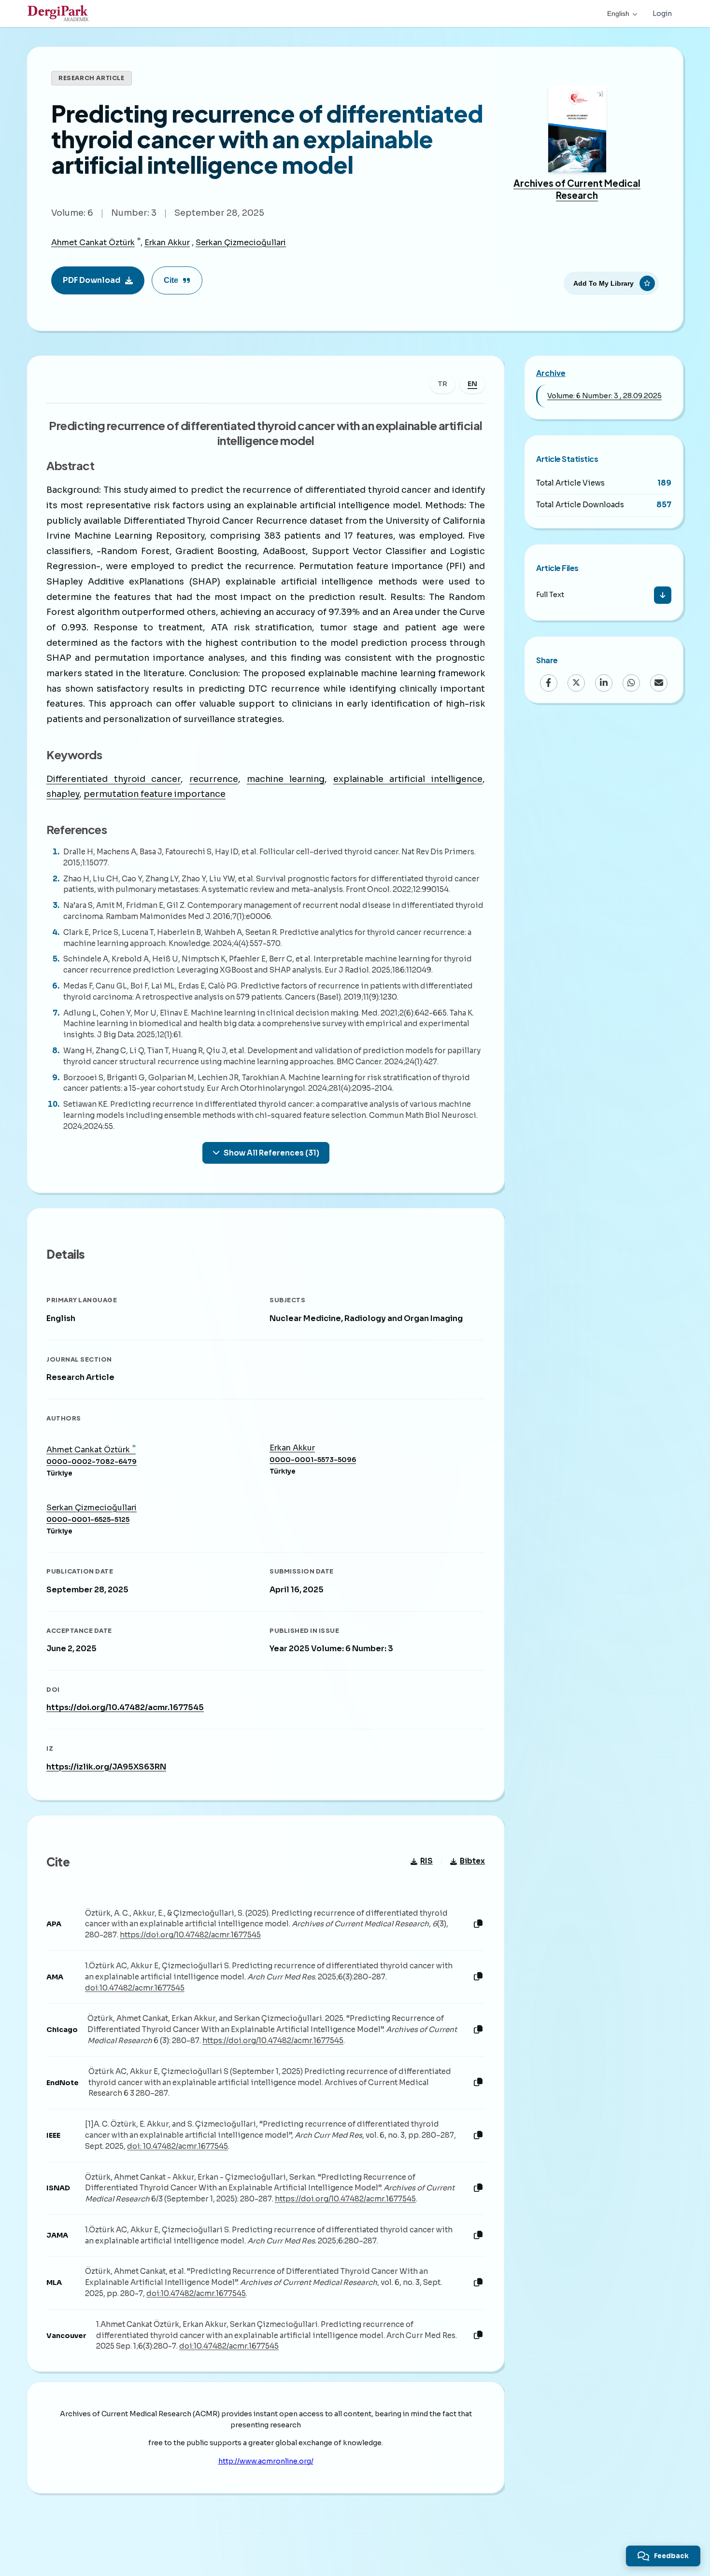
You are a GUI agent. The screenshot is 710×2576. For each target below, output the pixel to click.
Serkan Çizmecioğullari (241, 243)
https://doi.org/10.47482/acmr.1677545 (125, 1707)
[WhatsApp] (631, 682)
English (618, 14)
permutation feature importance (155, 794)
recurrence (214, 779)
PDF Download (92, 280)
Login (662, 14)
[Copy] (478, 1924)
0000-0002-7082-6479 (92, 1462)
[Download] (663, 595)
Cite (171, 280)
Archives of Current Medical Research (577, 189)
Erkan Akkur (167, 243)
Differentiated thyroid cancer (114, 779)
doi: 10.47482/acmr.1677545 (177, 2146)
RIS (426, 1861)
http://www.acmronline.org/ (266, 2461)
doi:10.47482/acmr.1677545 (135, 1988)
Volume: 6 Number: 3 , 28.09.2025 (604, 396)
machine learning (286, 779)
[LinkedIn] (604, 682)
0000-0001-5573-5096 (313, 1460)
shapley (63, 794)
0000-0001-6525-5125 (88, 1520)
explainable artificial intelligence (408, 779)
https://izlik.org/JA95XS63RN (106, 1767)
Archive (551, 373)
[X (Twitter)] (576, 682)
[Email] (659, 682)
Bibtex (472, 1861)
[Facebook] (549, 682)
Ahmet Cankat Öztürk (93, 243)
